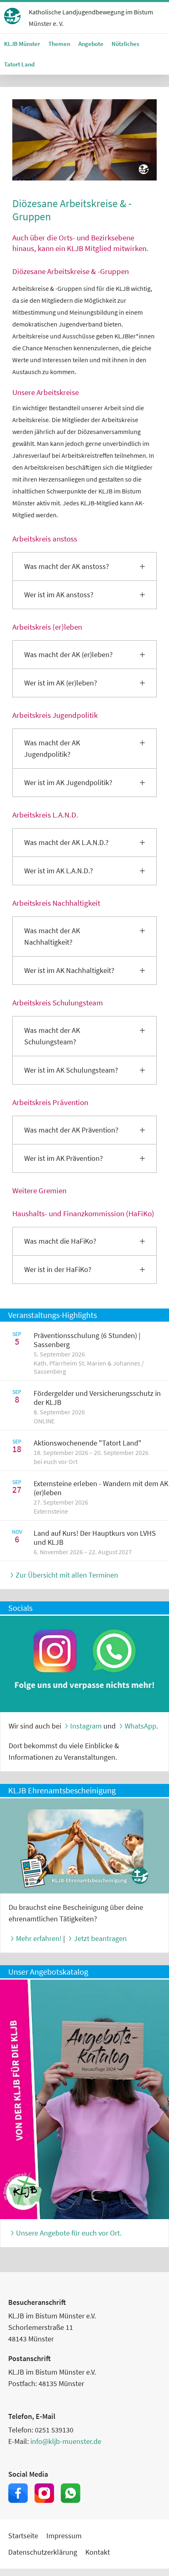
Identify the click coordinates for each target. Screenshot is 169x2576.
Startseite (23, 2536)
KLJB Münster (22, 44)
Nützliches (125, 44)
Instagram (86, 1726)
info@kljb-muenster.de (66, 2441)
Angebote (91, 44)
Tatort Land (19, 64)
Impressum (64, 2536)
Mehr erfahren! (39, 1938)
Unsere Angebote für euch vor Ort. (69, 2233)
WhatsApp (140, 1726)
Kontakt (98, 2552)
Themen (59, 44)
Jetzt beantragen (100, 1938)
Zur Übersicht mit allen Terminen (67, 1575)
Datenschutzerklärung (43, 2552)
